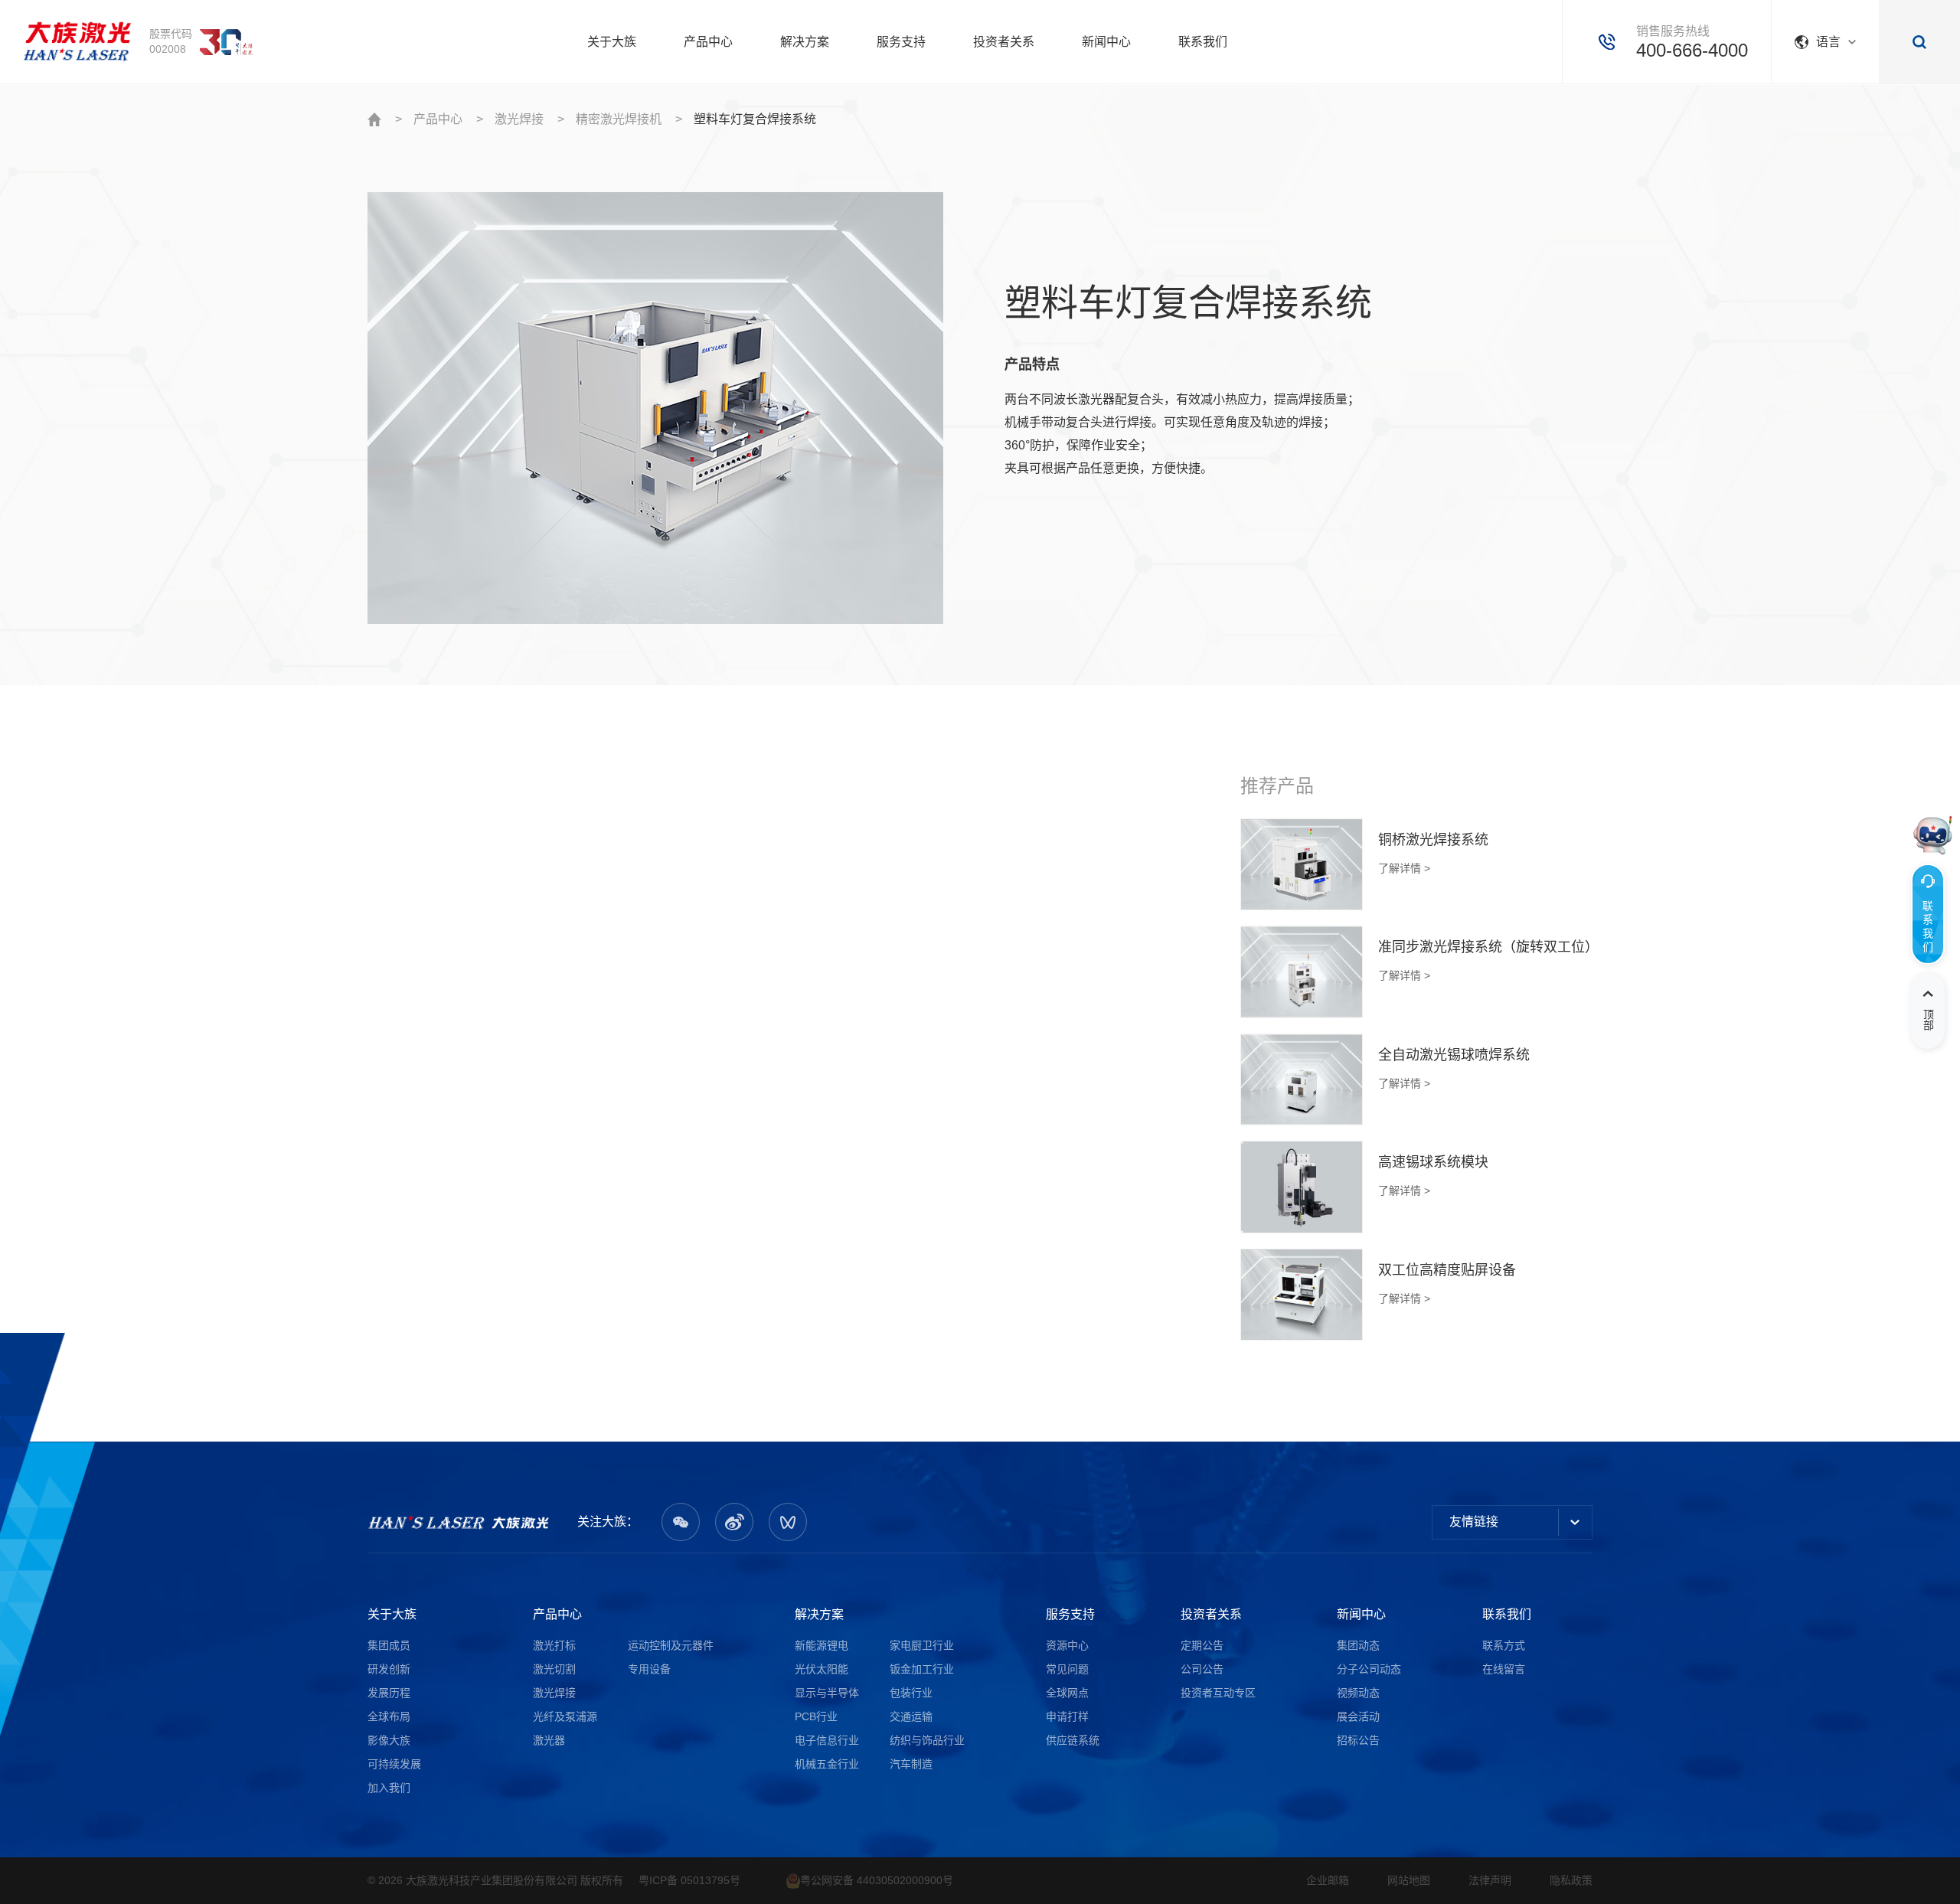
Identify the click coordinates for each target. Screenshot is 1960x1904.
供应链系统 (1073, 1740)
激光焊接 (519, 119)
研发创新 (389, 1669)
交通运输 (911, 1716)
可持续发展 (394, 1764)
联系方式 (1504, 1645)
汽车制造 (911, 1764)
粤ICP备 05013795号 (689, 1880)
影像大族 (389, 1740)
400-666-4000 (1692, 50)
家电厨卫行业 (922, 1645)
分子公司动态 (1369, 1669)
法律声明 (1490, 1880)
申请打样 (1067, 1716)
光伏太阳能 (822, 1669)
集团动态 (1358, 1645)
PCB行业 (816, 1716)
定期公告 (1202, 1645)
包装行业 (911, 1693)
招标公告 (1358, 1740)
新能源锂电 (822, 1645)
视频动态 (1358, 1693)
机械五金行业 (827, 1764)
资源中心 (1067, 1645)
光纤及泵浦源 (565, 1716)
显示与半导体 (827, 1693)
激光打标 (554, 1645)
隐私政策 (1571, 1880)
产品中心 (438, 119)
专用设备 (649, 1669)
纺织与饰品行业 (927, 1740)
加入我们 (389, 1788)
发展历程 (389, 1693)
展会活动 (1358, 1716)
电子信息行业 (827, 1740)
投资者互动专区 (1218, 1693)
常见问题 (1067, 1669)
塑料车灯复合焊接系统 (755, 119)
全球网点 (1067, 1693)
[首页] (77, 42)
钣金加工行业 (922, 1669)
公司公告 (1202, 1669)
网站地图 (1409, 1880)
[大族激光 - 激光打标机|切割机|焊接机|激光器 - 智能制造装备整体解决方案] (459, 1522)
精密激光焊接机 (619, 119)
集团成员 (389, 1645)
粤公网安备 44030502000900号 (877, 1880)
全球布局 (389, 1716)
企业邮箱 (1328, 1880)
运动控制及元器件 (671, 1645)
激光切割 (554, 1669)
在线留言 (1504, 1669)
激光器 (549, 1740)
